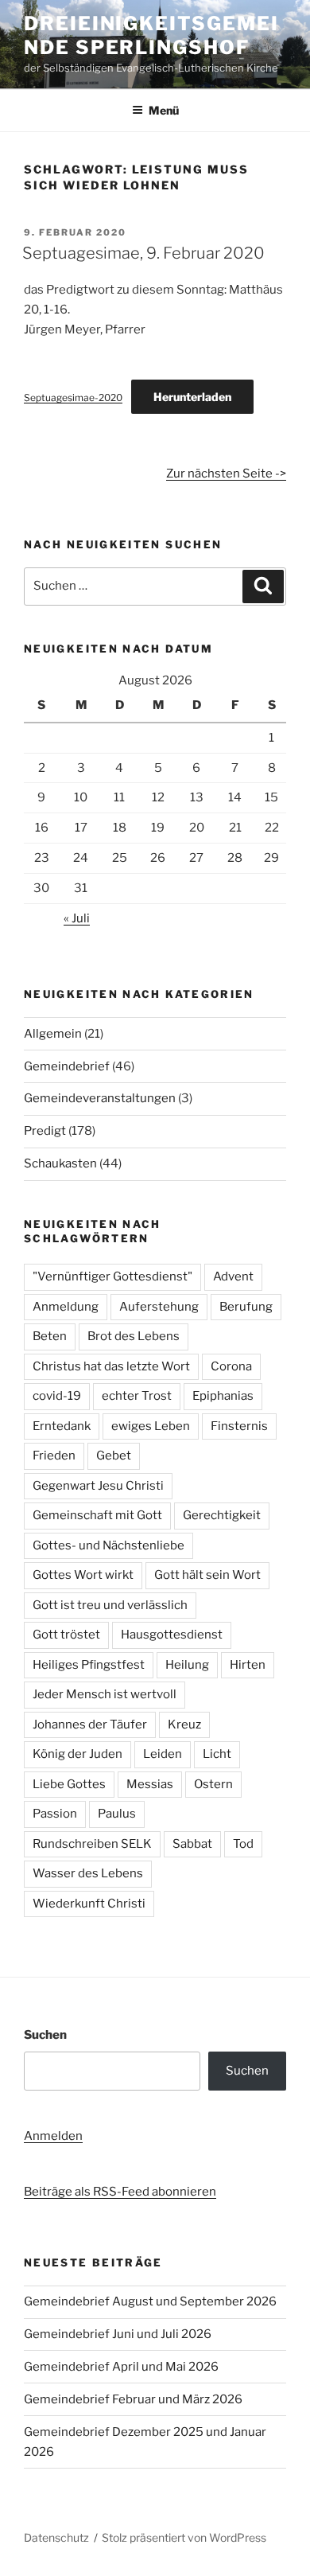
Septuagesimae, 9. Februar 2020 (143, 253)
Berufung (246, 1307)
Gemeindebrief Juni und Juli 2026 (118, 2334)
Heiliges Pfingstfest (89, 1665)
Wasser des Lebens (88, 1873)
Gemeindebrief (67, 1066)
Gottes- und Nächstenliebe (108, 1545)
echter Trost (137, 1396)
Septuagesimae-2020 (73, 398)
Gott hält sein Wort (207, 1575)
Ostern (213, 1784)
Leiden (163, 1754)
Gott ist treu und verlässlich (110, 1605)
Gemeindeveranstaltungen (100, 1098)
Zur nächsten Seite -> (226, 474)
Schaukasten (60, 1163)
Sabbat (192, 1844)
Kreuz (184, 1724)
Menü (164, 110)
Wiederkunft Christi (89, 1904)
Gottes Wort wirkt (83, 1575)
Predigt (45, 1131)
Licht (217, 1754)
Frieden (54, 1456)
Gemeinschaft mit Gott (97, 1515)
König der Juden (77, 1754)
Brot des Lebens (134, 1336)
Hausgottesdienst (172, 1635)
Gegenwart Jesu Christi (98, 1486)
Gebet (114, 1456)
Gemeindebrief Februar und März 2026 (133, 2399)
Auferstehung (159, 1307)
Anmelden (53, 2136)
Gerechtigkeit (222, 1515)
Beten (50, 1336)
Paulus (117, 1814)
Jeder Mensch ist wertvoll (105, 1694)
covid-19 (57, 1396)
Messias (150, 1784)
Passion (55, 1814)
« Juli (77, 918)
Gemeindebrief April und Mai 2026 (121, 2367)
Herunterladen (192, 397)
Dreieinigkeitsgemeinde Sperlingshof (151, 35)
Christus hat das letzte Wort (111, 1366)
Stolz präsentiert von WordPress (184, 2537)
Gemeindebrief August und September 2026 (150, 2301)
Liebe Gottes (69, 1784)
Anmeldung (66, 1307)
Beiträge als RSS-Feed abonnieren (120, 2192)
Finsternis (239, 1426)
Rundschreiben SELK (92, 1844)
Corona (231, 1366)
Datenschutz (56, 2537)
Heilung (187, 1665)
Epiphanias (223, 1396)
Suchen (45, 2035)
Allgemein (53, 1034)
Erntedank (62, 1426)
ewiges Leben (151, 1426)
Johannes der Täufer (90, 1724)
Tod (243, 1844)
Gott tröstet (66, 1635)
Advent (233, 1276)
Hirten (248, 1665)
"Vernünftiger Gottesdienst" (112, 1276)
